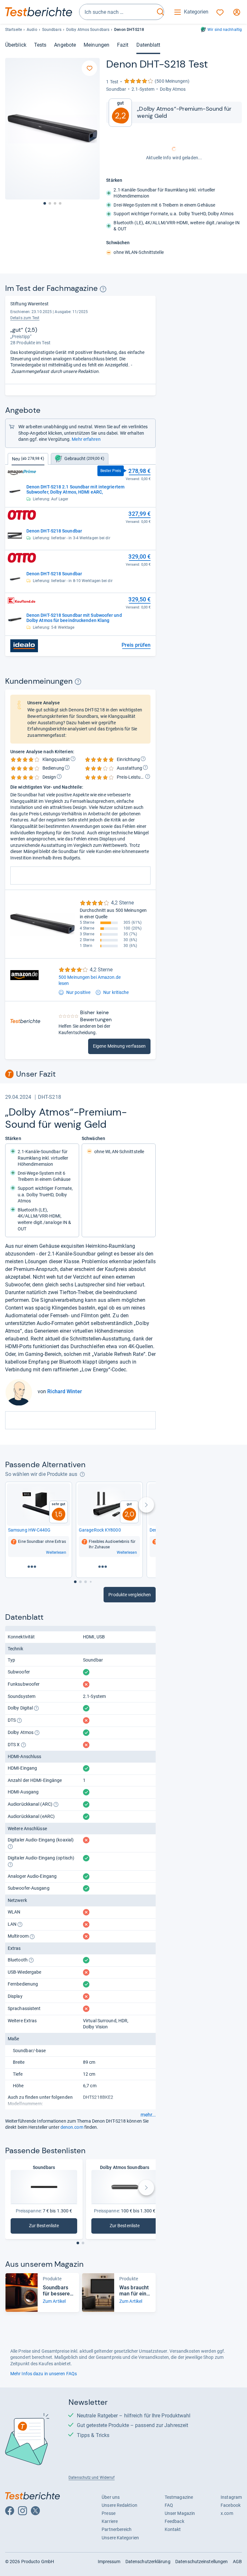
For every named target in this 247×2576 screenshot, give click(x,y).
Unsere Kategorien (120, 2538)
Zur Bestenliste (48, 2227)
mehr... (148, 2115)
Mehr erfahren (86, 439)
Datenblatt (148, 45)
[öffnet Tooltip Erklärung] (103, 289)
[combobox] (117, 12)
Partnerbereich (117, 2529)
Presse (109, 2513)
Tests (40, 45)
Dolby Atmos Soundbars (88, 30)
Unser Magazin (180, 2513)
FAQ (169, 2505)
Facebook (231, 2505)
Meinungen (96, 45)
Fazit (123, 45)
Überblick (16, 45)
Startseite (14, 30)
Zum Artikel (54, 2301)
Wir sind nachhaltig (225, 30)
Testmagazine (179, 2497)
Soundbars (52, 30)
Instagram (231, 2497)
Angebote (65, 45)
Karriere (110, 2521)
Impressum (109, 2562)
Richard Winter (64, 1391)
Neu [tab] (28, 459)
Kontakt (173, 2529)
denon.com (72, 2127)
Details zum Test (25, 318)
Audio (32, 30)
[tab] (80, 459)
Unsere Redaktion (119, 2505)
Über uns (111, 2497)
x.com (227, 2513)
